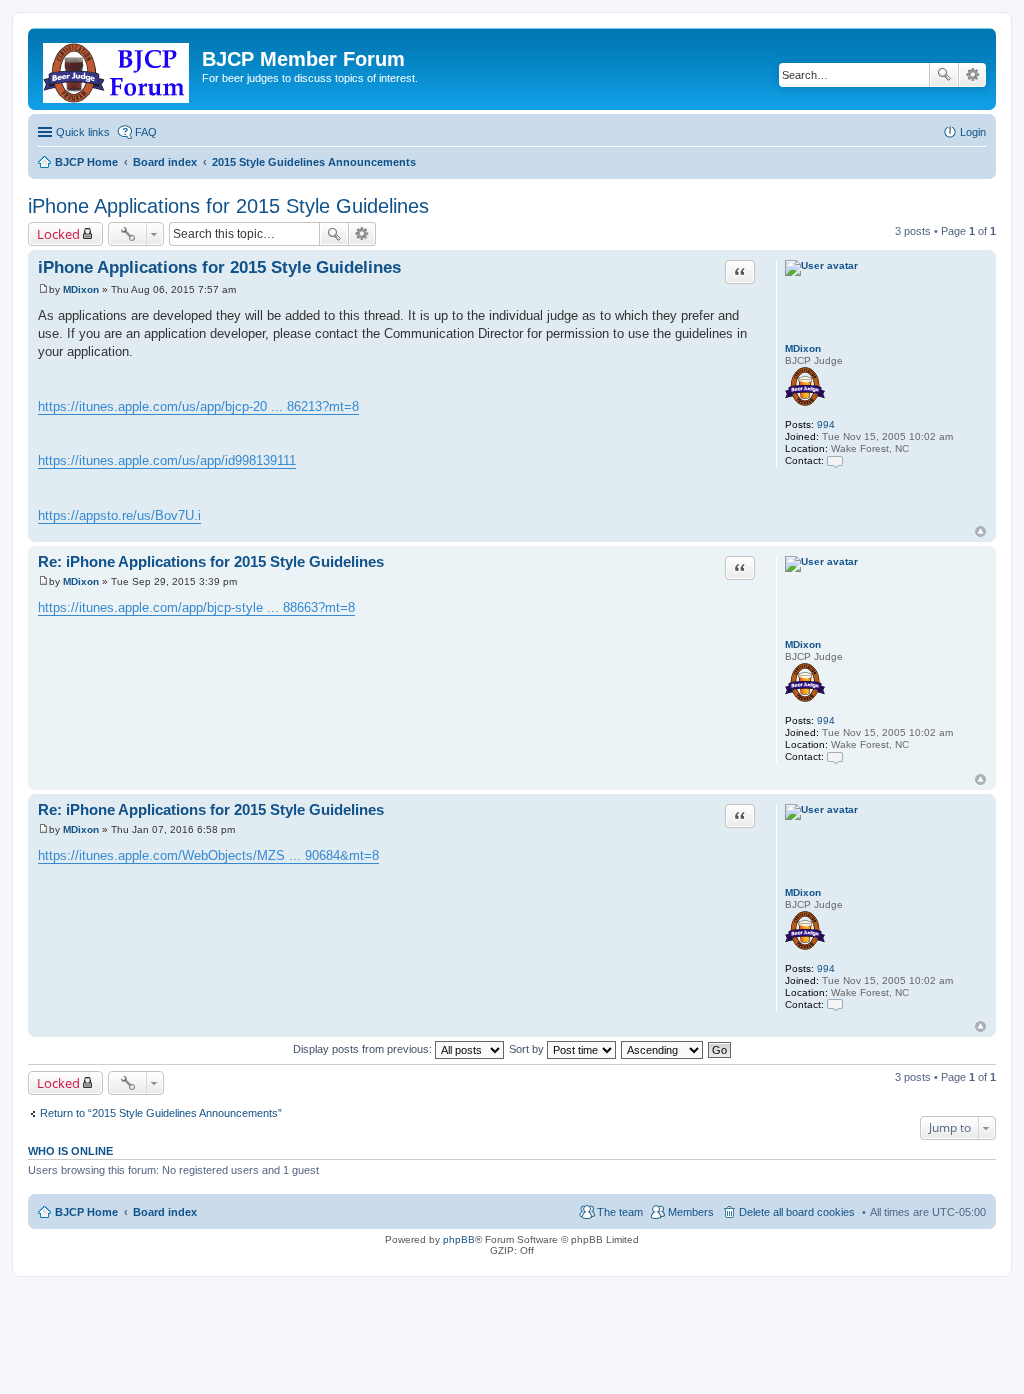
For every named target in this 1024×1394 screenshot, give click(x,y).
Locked (58, 234)
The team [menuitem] (620, 1212)
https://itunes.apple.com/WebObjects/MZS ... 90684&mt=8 (208, 855)
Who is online (70, 1151)
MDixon (803, 348)
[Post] (43, 289)
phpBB (459, 1239)
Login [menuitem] (973, 132)
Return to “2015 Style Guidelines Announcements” (161, 1113)
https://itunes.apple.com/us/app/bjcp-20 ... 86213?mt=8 (198, 406)
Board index (165, 1212)
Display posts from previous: (364, 1049)
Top (980, 531)
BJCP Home (86, 1212)
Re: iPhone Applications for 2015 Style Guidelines (211, 561)
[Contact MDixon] (835, 460)
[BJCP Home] (117, 69)
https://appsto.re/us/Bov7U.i (119, 515)
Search (944, 75)
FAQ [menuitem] (146, 132)
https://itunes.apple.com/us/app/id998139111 (167, 460)
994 (826, 424)
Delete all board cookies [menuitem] (797, 1212)
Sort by (528, 1049)
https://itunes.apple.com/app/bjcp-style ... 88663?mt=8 (196, 607)
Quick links (83, 132)
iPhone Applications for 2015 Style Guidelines (228, 206)
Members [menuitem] (691, 1212)
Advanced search (972, 75)
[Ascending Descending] (663, 1049)
